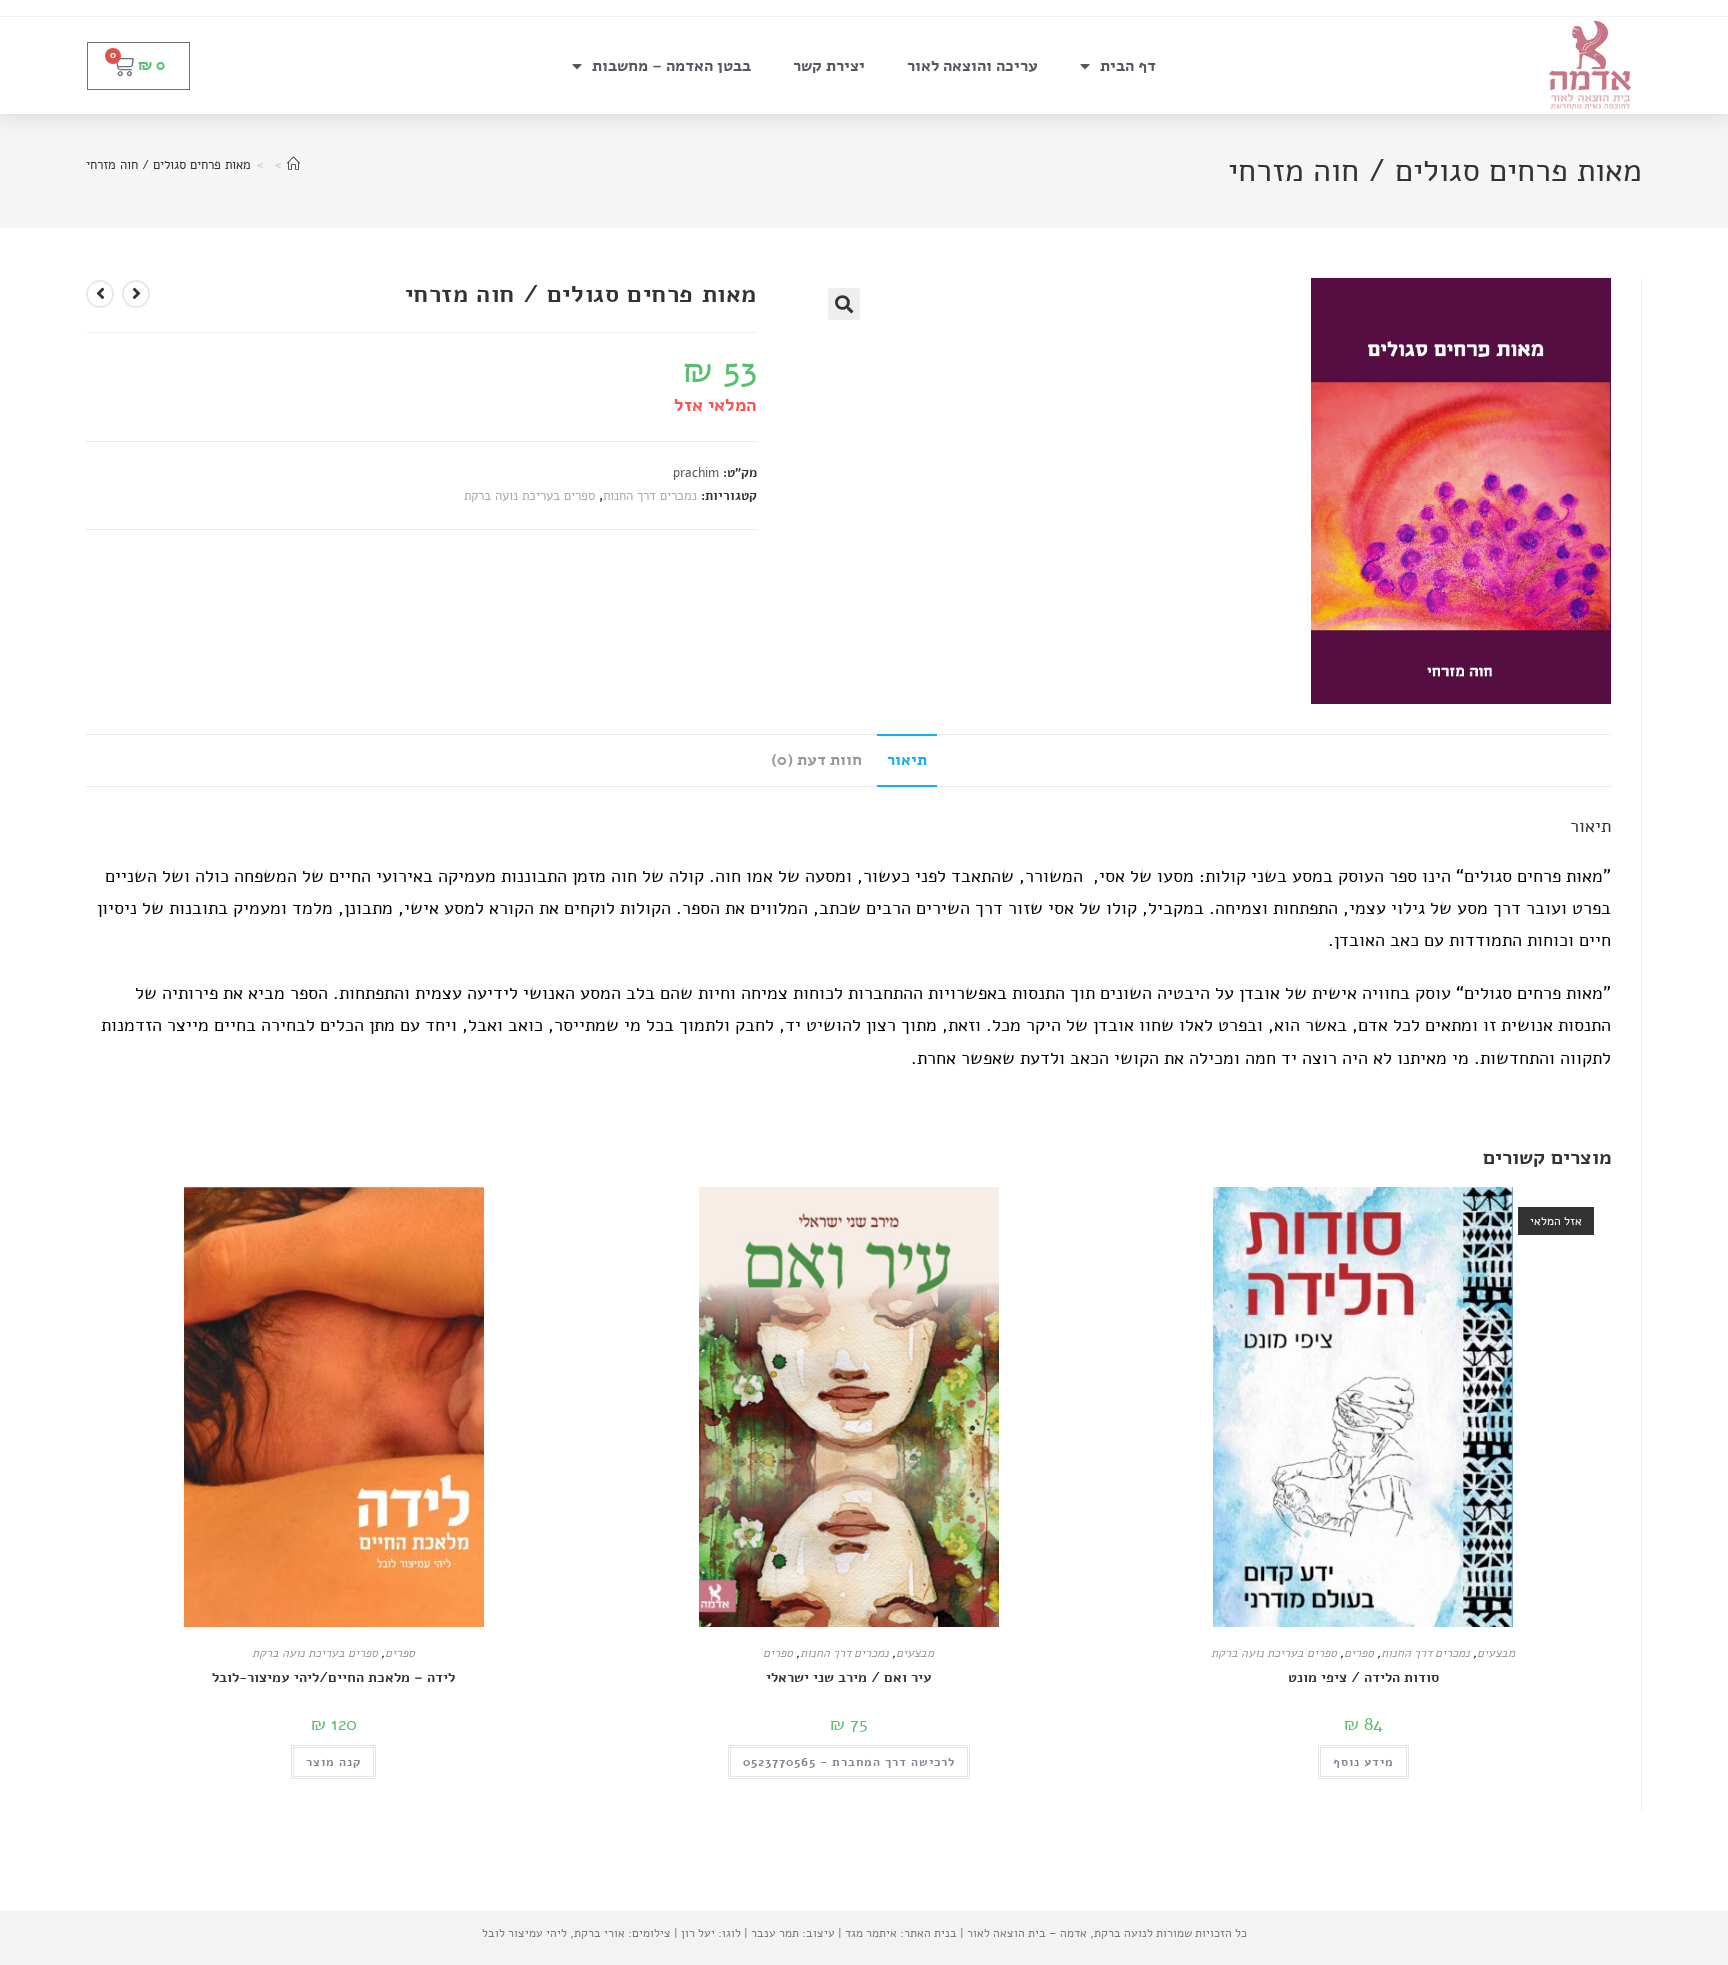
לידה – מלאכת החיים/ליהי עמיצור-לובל (333, 1677)
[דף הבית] (293, 165)
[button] (844, 304)
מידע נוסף (1363, 1762)
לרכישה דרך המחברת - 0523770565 (849, 1762)
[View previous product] (136, 294)
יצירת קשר (829, 66)
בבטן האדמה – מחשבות (671, 66)
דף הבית (1128, 66)
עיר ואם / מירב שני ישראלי (849, 1677)
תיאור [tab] (907, 760)
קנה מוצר (333, 1762)
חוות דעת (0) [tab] (816, 760)
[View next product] (100, 294)
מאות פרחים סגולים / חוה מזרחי (168, 165)
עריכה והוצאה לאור (972, 66)
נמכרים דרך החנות (650, 496)
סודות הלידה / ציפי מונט (1363, 1677)
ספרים (1359, 1653)
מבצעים (1496, 1653)
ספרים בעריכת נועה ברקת (529, 496)
